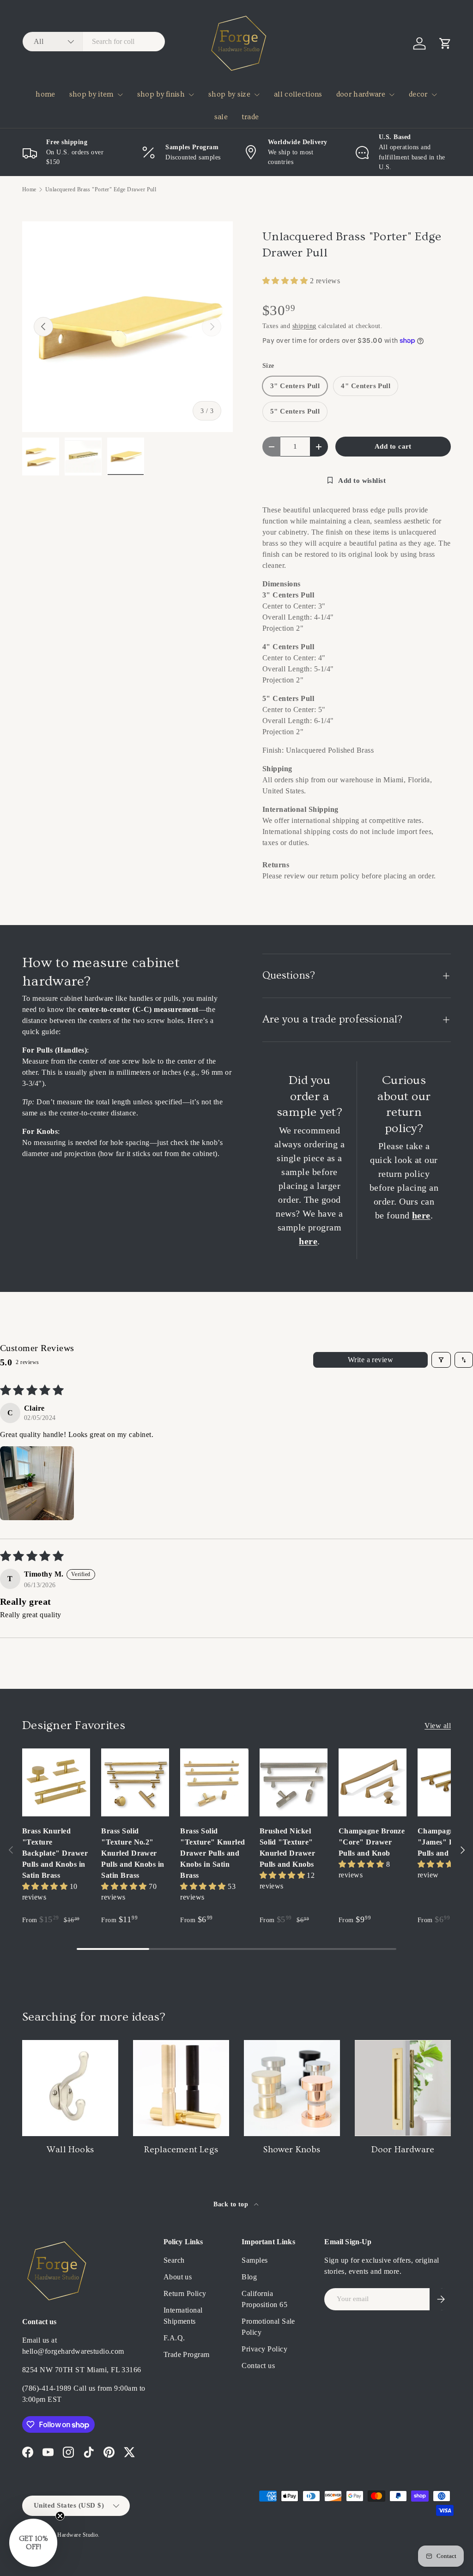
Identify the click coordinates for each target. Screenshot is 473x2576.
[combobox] (94, 42)
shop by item (91, 94)
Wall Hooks (70, 2150)
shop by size (229, 94)
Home (29, 189)
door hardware (361, 94)
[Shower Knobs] (292, 2088)
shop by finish (161, 94)
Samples (255, 2260)
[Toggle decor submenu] (434, 95)
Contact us (258, 2366)
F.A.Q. (174, 2338)
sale (221, 117)
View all (438, 1726)
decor (418, 94)
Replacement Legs (181, 2150)
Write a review (371, 1360)
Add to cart (393, 446)
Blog (249, 2277)
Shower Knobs (292, 2150)
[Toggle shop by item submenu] (120, 95)
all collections (298, 94)
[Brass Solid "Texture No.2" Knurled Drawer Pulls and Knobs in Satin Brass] (135, 1782)
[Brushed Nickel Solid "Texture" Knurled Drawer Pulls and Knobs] (294, 1782)
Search (174, 2260)
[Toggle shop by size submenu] (257, 95)
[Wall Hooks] (70, 2088)
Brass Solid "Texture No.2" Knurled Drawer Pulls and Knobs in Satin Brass (133, 1853)
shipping (304, 326)
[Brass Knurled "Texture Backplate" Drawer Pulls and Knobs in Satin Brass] (56, 1782)
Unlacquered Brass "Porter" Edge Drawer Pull (101, 189)
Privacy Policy (264, 2349)
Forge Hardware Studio (70, 2535)
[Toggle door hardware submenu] (392, 95)
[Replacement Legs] (181, 2088)
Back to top (232, 2204)
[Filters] (441, 1360)
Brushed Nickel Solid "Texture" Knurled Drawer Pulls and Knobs (288, 1848)
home (45, 94)
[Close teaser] (60, 2516)
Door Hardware (403, 2150)
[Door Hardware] (403, 2088)
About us (178, 2277)
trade (250, 117)
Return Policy (185, 2293)
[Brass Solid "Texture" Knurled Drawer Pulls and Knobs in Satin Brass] (214, 1782)
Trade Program (187, 2354)
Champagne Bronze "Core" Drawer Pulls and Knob (372, 1842)
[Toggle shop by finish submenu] (191, 95)
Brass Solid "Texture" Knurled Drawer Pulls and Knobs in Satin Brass (212, 1853)
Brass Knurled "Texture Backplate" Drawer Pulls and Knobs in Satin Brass (55, 1853)
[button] (445, 43)
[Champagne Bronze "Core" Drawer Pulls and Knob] (373, 1782)
